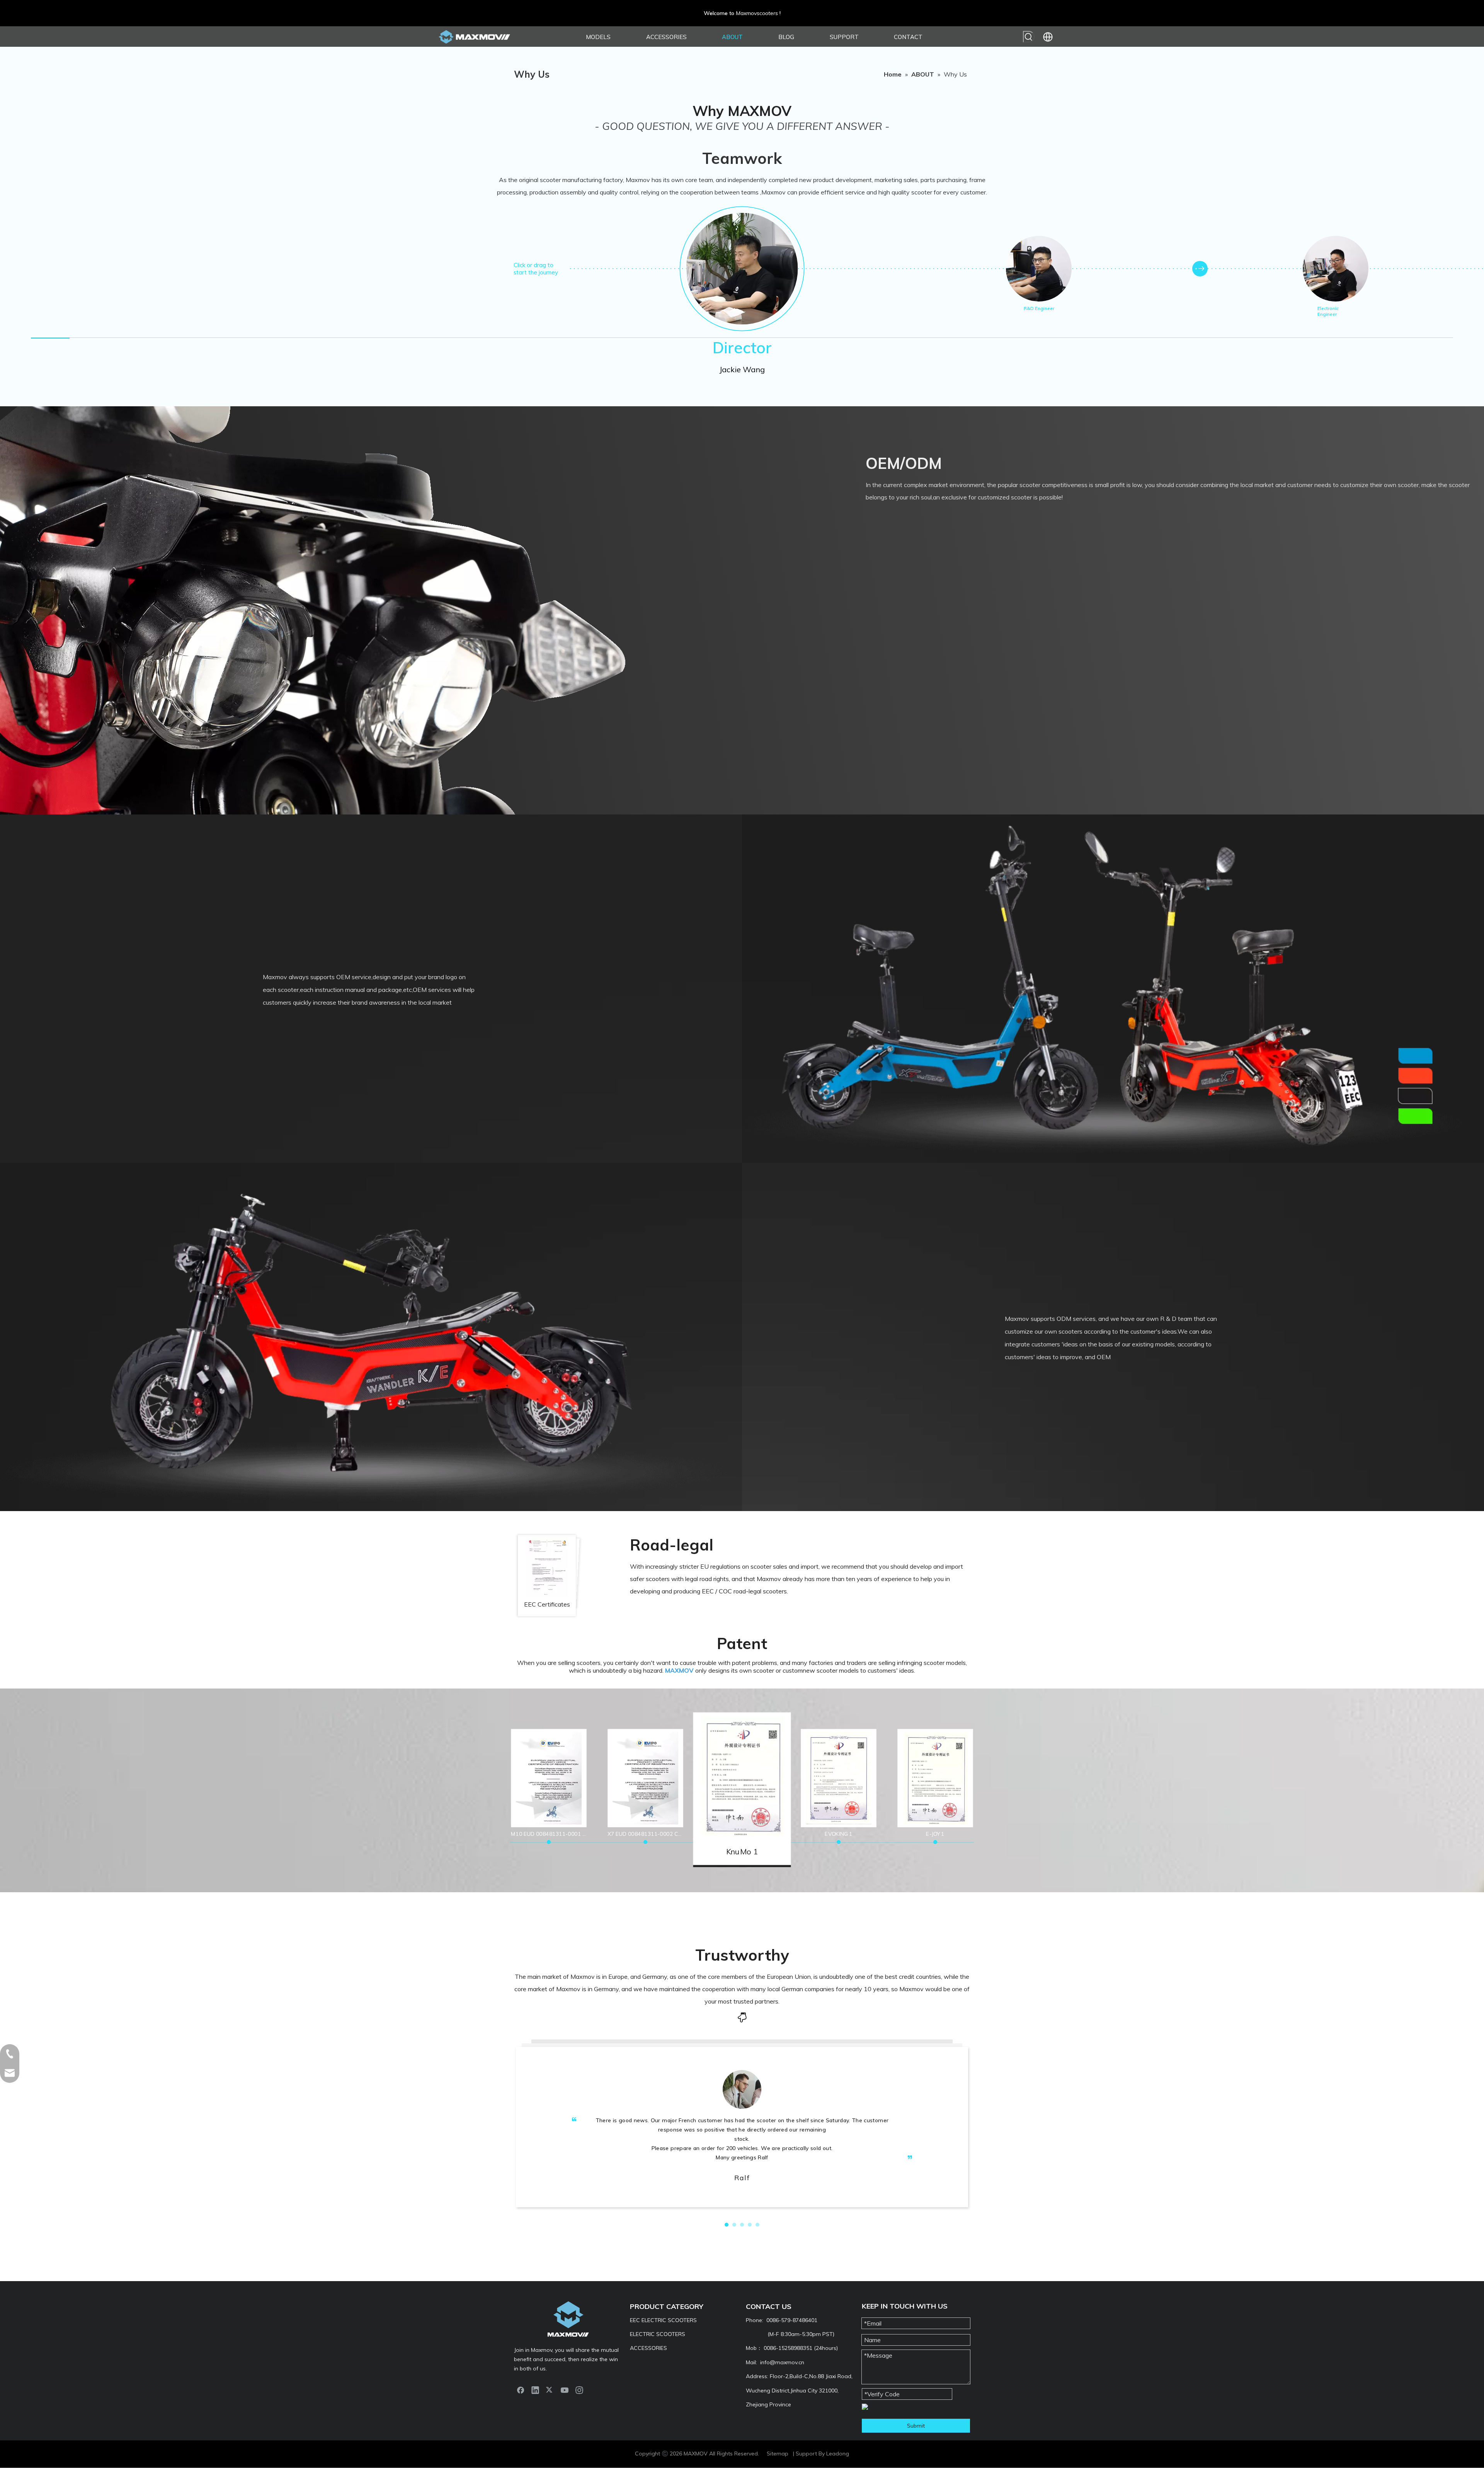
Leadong (838, 2454)
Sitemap (778, 2454)
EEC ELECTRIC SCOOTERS (663, 2320)
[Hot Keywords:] (1029, 37)
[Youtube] (565, 2390)
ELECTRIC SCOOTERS (658, 2334)
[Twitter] (550, 2390)
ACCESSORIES (648, 2348)
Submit (916, 2426)
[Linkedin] (535, 2390)
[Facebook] (521, 2390)
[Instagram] (579, 2390)
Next (1200, 269)
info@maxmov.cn (782, 2362)
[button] (727, 2225)
